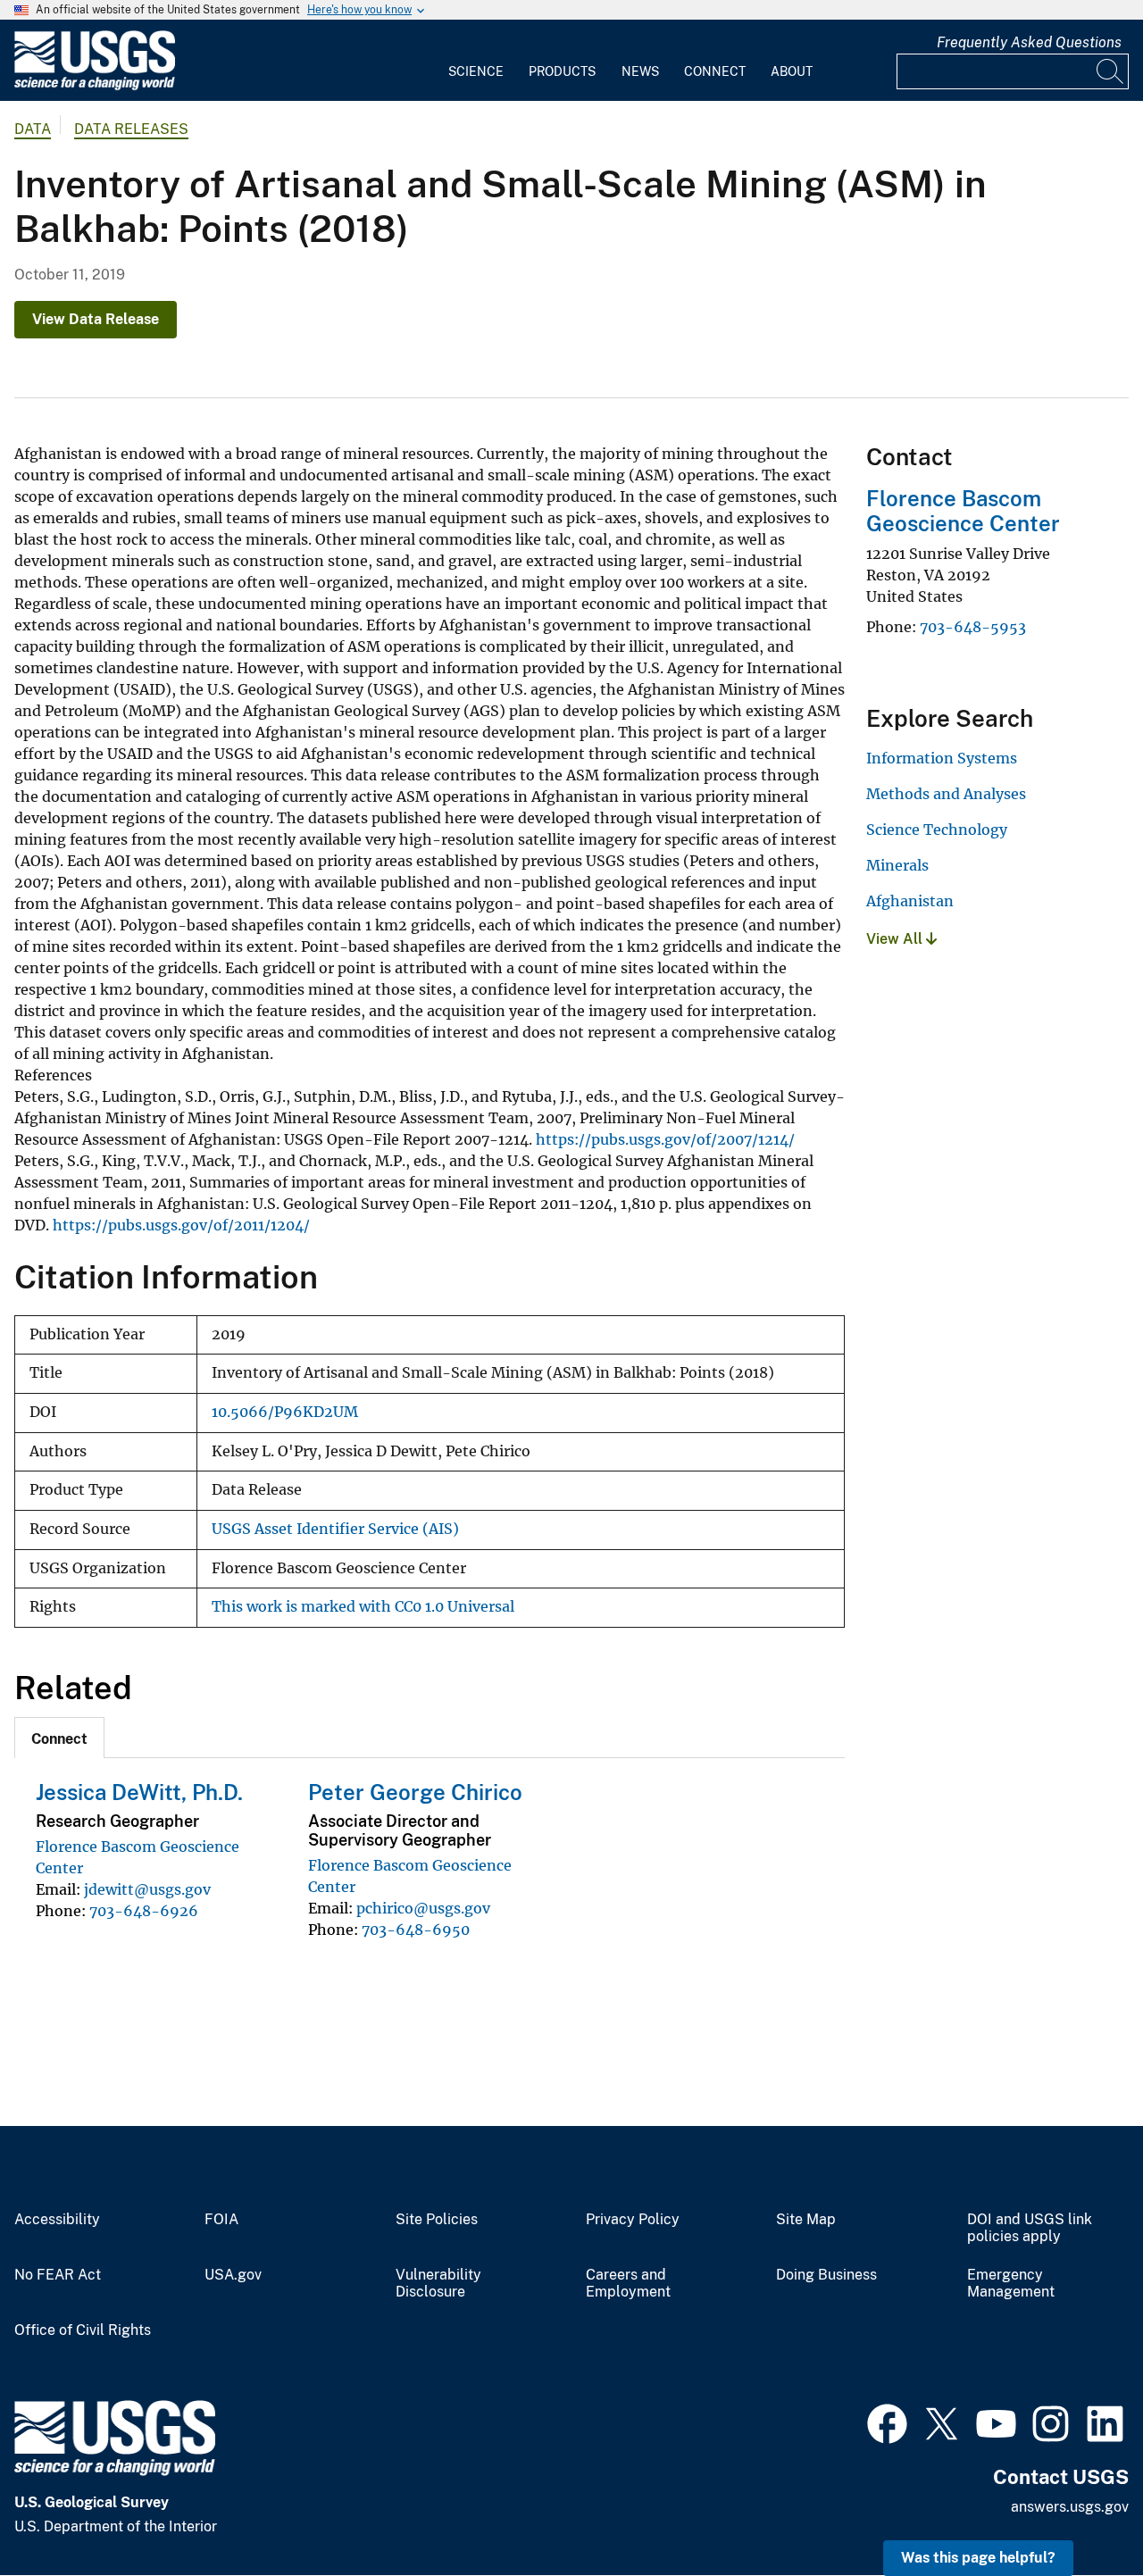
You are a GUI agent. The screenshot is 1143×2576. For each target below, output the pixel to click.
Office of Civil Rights (83, 2330)
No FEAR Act (58, 2275)
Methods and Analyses (946, 794)
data (33, 129)
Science (476, 71)
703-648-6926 (144, 1911)
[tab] (59, 1738)
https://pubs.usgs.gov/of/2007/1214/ (665, 1139)
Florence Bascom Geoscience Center (963, 511)
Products (562, 71)
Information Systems (942, 758)
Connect (715, 71)
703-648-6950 (416, 1930)
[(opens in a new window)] (887, 2422)
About (792, 71)
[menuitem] (476, 61)
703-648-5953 (973, 627)
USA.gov (233, 2275)
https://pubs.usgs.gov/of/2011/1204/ (181, 1225)
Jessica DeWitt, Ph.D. (139, 1792)
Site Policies (437, 2220)
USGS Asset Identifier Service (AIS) (335, 1529)
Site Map (806, 2220)
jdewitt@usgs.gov (147, 1889)
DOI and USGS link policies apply (1030, 2228)
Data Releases (131, 129)
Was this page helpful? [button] (978, 2558)
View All (896, 939)
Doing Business (826, 2275)
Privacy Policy (633, 2220)
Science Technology (937, 829)
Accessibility (57, 2220)
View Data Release (96, 319)
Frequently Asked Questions (1029, 42)
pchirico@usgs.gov (423, 1908)
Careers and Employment (628, 2284)
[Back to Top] (1078, 2511)
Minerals (897, 865)
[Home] (95, 86)
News (640, 71)
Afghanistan (910, 901)
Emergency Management (1011, 2284)
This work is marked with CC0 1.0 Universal (363, 1607)
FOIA (221, 2220)
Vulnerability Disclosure (438, 2284)
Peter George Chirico (415, 1792)
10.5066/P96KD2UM (285, 1412)
